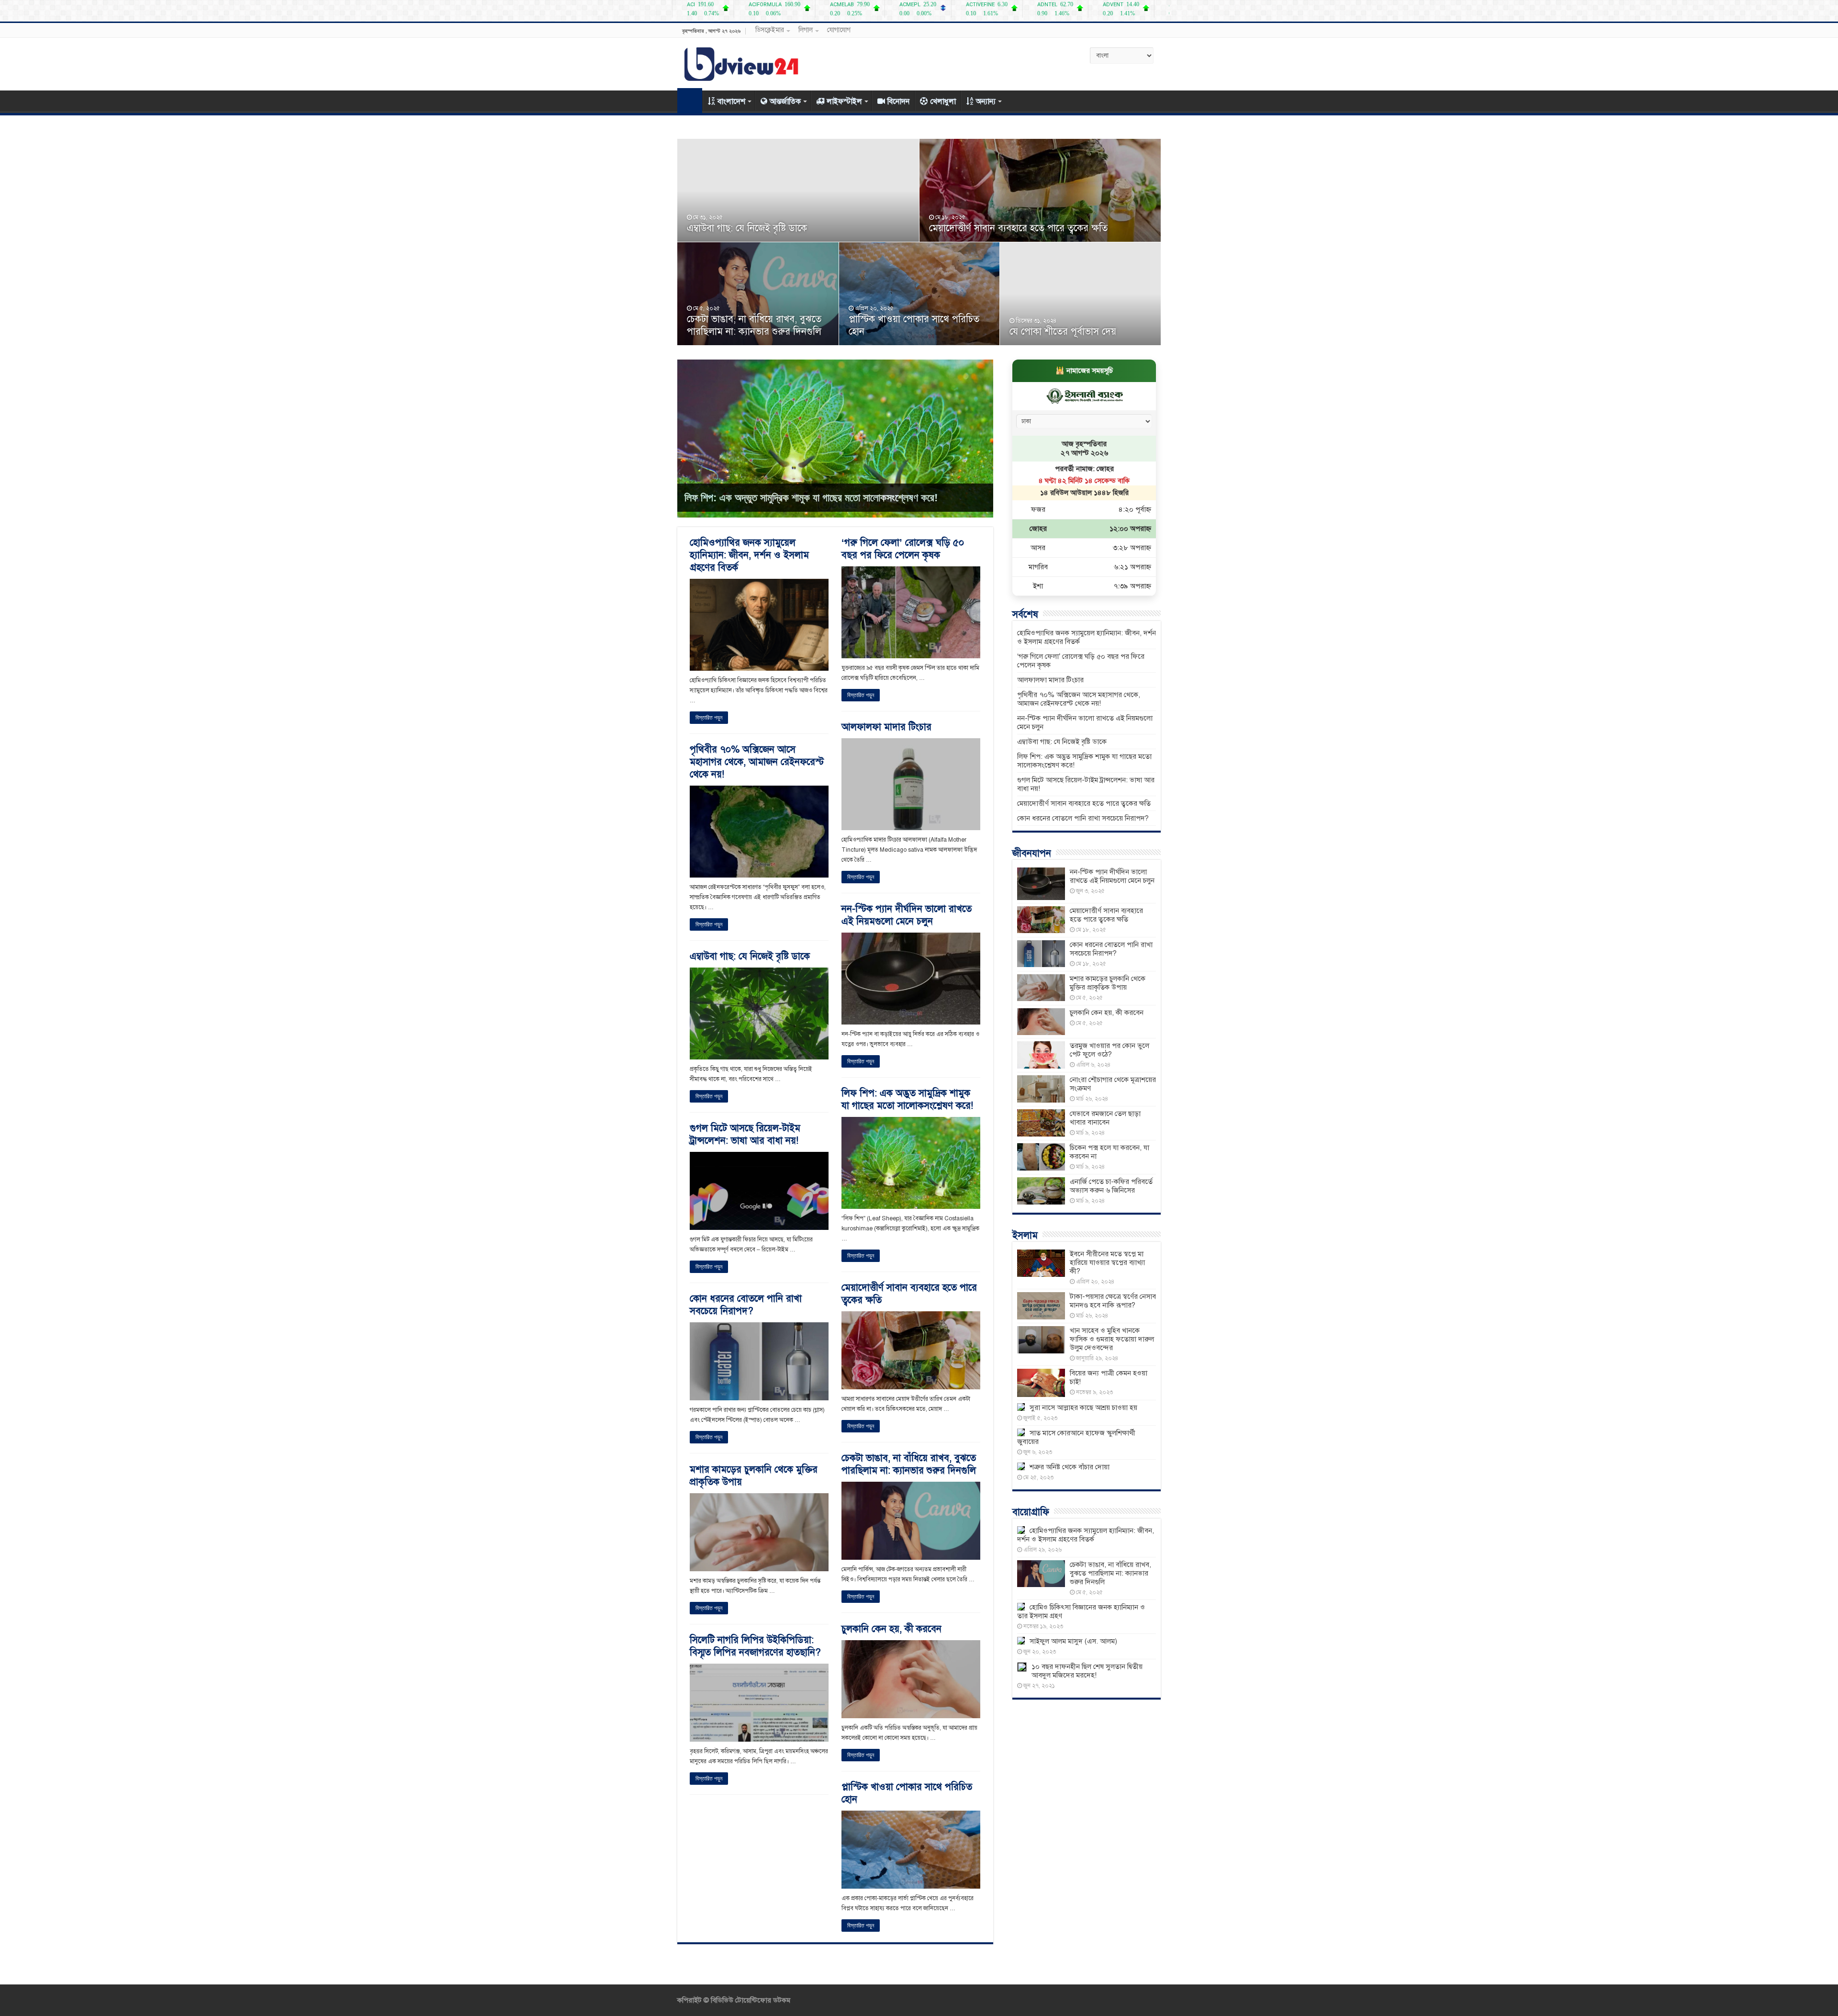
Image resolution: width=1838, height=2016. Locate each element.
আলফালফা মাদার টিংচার (886, 727)
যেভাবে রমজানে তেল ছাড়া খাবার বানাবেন (1105, 1118)
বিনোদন (898, 101)
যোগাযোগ (839, 30)
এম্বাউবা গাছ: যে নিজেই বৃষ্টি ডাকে (747, 228)
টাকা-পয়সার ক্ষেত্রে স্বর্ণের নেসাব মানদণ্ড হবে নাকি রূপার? (1113, 1301)
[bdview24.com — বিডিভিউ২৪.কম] (742, 62)
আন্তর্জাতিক (785, 101)
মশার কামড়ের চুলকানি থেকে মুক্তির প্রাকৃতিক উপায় (1108, 983)
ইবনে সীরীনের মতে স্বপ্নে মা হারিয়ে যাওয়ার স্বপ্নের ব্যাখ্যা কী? (1107, 1262)
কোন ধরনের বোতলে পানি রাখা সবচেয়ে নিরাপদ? (746, 1305)
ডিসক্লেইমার (770, 30)
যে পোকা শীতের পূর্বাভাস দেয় (1063, 332)
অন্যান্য (986, 101)
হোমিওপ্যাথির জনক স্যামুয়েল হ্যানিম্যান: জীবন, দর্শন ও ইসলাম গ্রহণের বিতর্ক (749, 555)
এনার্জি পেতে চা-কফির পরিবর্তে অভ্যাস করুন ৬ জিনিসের (1111, 1186)
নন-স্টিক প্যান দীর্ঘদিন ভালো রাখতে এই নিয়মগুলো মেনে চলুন (907, 915)
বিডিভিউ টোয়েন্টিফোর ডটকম (750, 2000)
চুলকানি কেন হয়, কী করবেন (891, 1629)
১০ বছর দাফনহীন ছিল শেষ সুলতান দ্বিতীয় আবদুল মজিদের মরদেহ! (1087, 1671)
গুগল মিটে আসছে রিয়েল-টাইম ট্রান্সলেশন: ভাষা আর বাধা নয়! (745, 1134)
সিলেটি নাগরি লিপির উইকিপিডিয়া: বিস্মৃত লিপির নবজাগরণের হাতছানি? (755, 1646)
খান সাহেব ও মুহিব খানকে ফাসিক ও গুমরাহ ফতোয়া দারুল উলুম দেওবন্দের (1112, 1339)
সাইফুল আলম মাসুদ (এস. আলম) (1073, 1641)
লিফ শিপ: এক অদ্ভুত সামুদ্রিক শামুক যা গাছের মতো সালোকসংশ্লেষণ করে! (811, 498)
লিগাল (806, 30)
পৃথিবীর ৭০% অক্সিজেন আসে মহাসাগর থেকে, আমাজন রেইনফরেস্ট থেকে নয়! (757, 762)
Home (690, 101)
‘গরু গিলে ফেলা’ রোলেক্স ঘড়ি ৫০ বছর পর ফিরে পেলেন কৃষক (903, 549)
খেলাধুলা (943, 101)
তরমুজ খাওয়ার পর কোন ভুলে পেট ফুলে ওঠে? (1110, 1050)
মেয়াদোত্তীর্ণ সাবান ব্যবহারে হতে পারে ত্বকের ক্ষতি (1018, 228)
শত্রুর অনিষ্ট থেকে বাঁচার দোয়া (1070, 1467)
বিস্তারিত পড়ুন (709, 718)
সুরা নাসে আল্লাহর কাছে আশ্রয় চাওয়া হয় (1083, 1408)
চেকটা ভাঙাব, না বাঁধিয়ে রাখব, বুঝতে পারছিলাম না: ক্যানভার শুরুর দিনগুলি (754, 325)
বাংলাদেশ (731, 101)
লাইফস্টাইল (844, 101)
